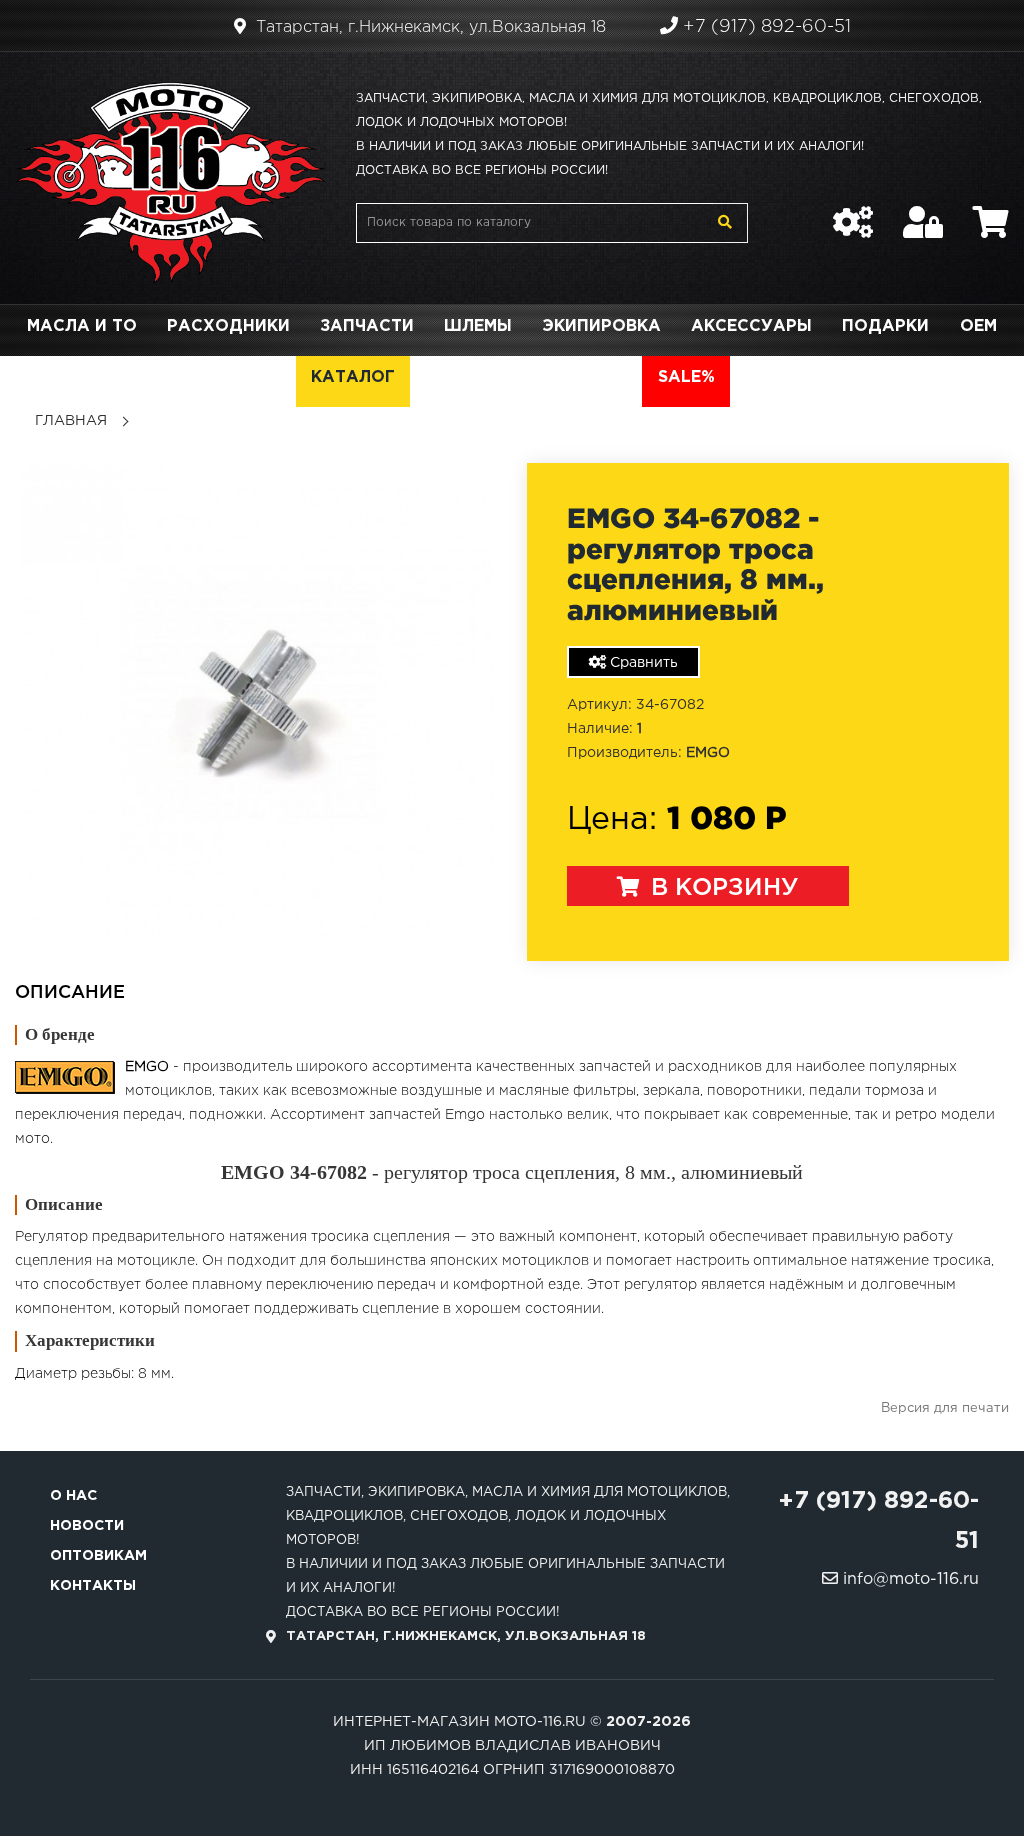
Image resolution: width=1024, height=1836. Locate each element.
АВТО (602, 377)
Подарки (885, 326)
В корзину (721, 888)
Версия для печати (945, 1408)
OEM (978, 326)
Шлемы (478, 326)
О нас (73, 1496)
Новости (87, 1526)
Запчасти (367, 326)
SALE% (686, 377)
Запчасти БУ (487, 377)
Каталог (353, 377)
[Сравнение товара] (853, 212)
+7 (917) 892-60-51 (764, 27)
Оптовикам (98, 1556)
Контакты (93, 1586)
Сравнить (642, 663)
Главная (71, 421)
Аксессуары (751, 326)
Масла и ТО (82, 326)
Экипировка (601, 326)
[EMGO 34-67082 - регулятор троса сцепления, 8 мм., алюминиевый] (256, 699)
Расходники (228, 326)
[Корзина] (991, 212)
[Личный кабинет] (923, 212)
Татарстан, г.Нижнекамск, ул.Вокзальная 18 (428, 27)
